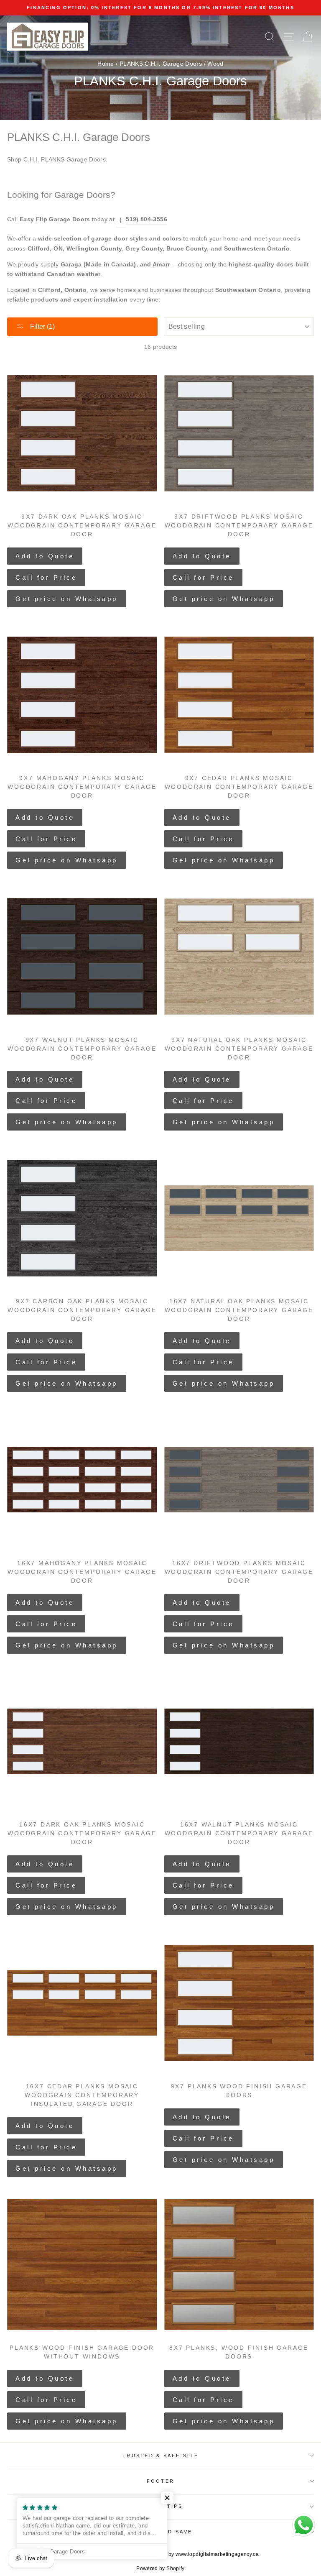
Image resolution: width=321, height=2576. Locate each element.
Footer (161, 2481)
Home (106, 64)
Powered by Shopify (160, 2568)
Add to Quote (45, 556)
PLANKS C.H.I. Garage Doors (161, 64)
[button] (167, 2498)
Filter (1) (42, 326)
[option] (160, 8)
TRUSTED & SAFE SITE (160, 2456)
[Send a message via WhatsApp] (304, 2525)
